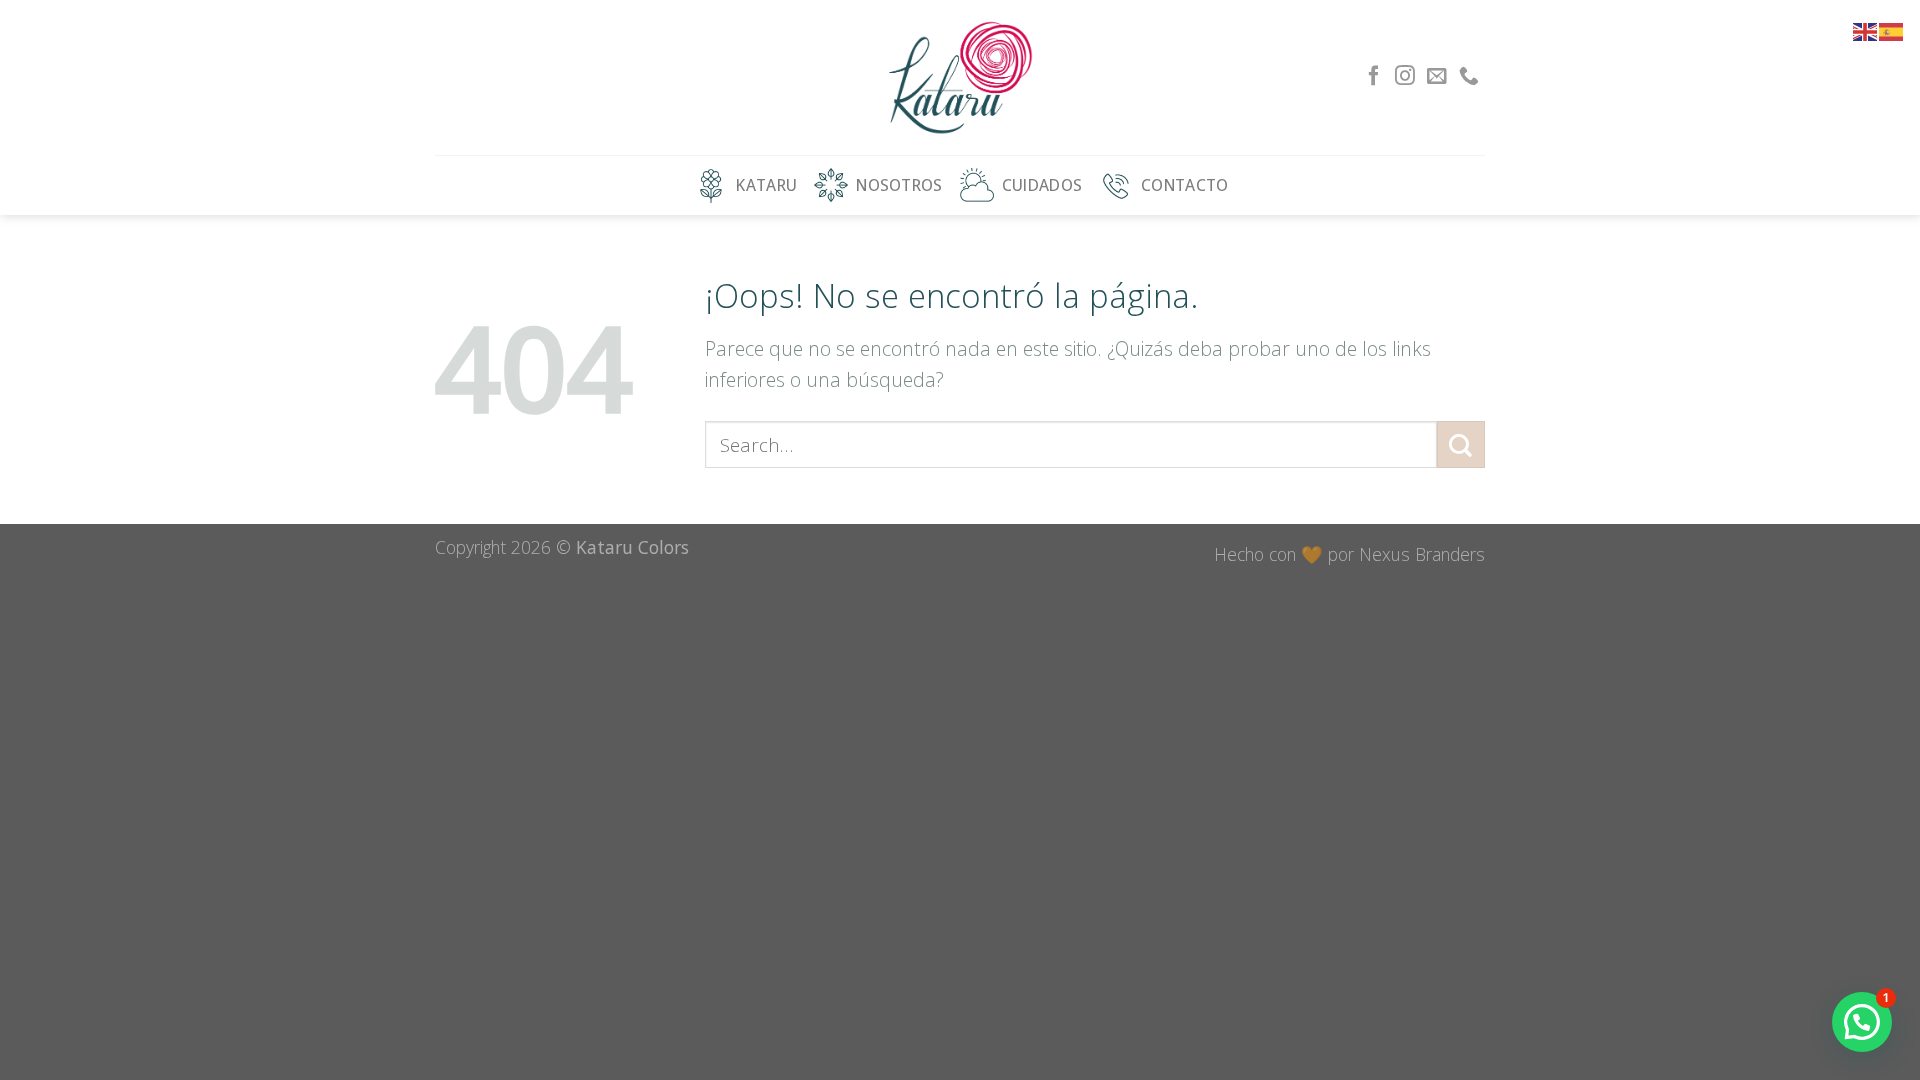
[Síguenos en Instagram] (1405, 77)
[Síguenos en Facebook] (1374, 77)
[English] (1866, 29)
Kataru (766, 185)
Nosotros (899, 185)
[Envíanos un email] (1437, 77)
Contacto (1184, 185)
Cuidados (1042, 185)
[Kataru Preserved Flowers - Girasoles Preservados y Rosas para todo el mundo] (960, 77)
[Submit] (1461, 444)
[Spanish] (1892, 29)
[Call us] (1469, 77)
